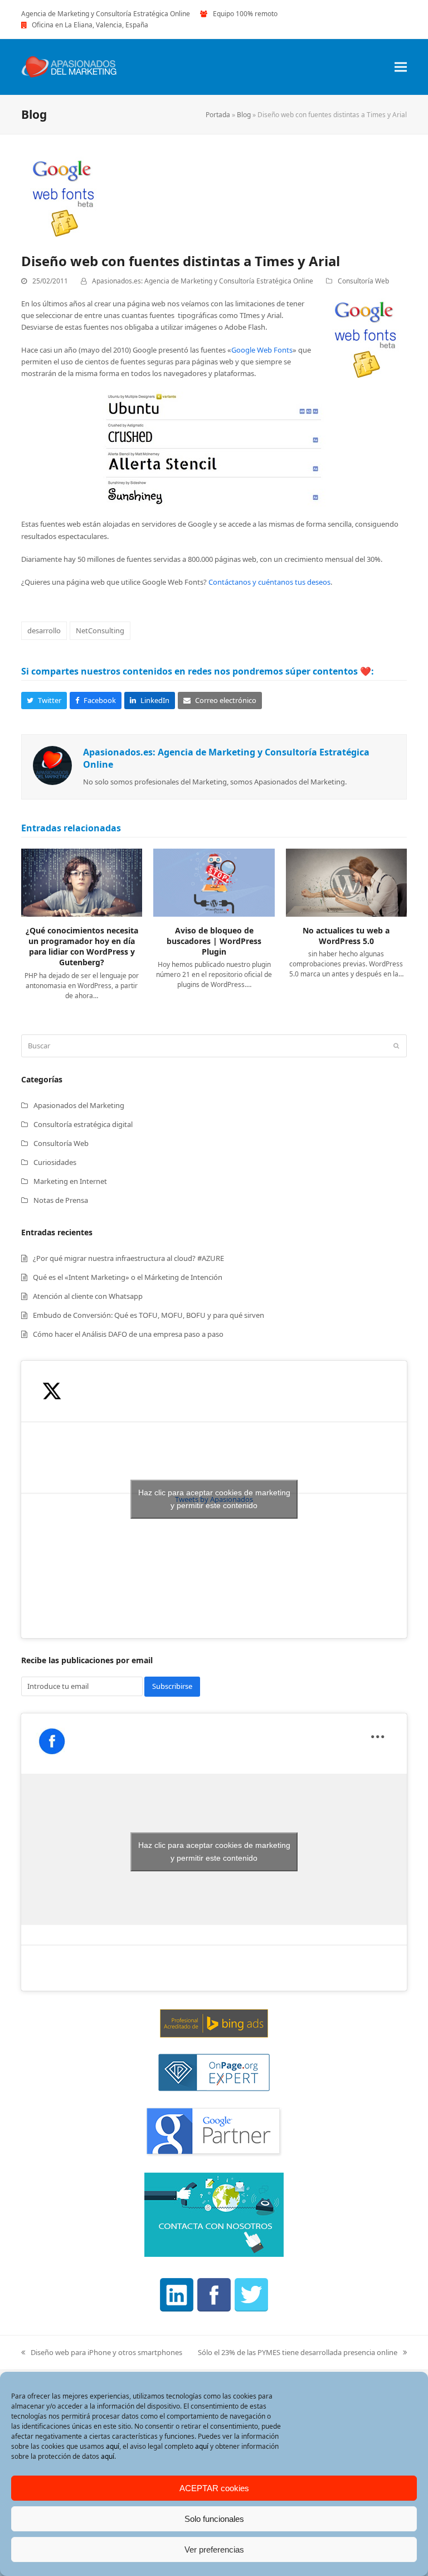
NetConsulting (100, 630)
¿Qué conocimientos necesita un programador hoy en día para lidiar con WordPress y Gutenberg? (82, 947)
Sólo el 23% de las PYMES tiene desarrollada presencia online (298, 2353)
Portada (218, 115)
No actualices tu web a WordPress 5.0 (346, 936)
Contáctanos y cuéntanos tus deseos (269, 582)
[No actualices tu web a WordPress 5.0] (346, 882)
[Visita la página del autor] (52, 765)
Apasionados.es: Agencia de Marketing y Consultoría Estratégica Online (203, 281)
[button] (401, 67)
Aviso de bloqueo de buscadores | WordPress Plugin (214, 941)
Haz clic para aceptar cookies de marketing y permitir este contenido (214, 1499)
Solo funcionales (214, 2519)
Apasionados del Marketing (79, 1105)
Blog (244, 115)
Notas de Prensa (61, 1200)
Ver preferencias (214, 2549)
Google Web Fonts (262, 350)
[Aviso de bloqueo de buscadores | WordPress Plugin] (214, 882)
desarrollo (44, 630)
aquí (113, 2446)
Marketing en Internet (70, 1181)
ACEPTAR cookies (214, 2488)
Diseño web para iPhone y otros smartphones (102, 2353)
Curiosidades (55, 1162)
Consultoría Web (363, 281)
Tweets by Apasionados (214, 1499)
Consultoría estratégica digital (83, 1124)
